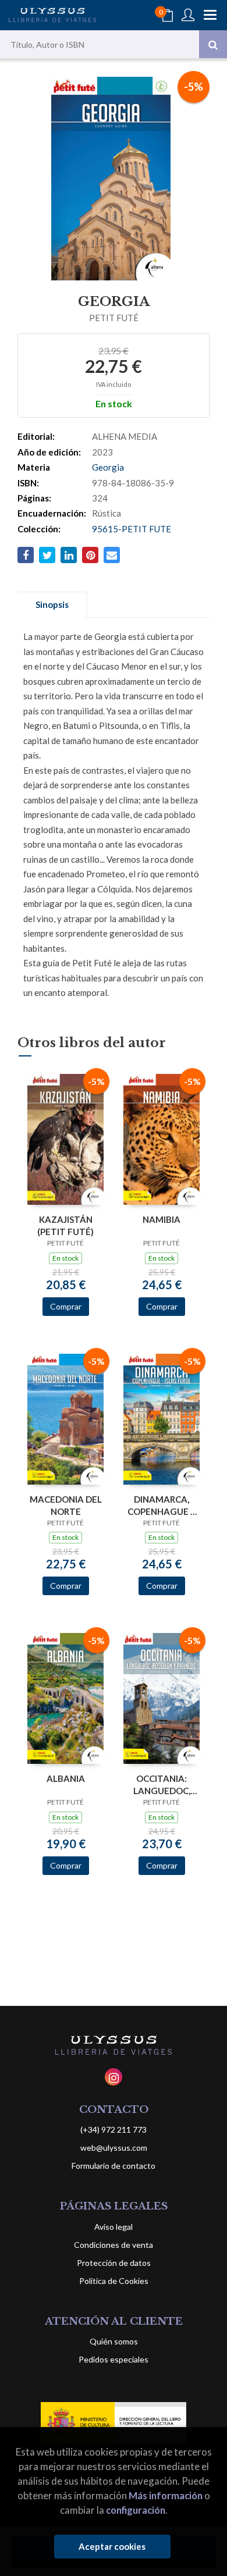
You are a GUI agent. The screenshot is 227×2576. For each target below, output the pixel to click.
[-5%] (65, 1138)
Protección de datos (114, 2263)
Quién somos (114, 2341)
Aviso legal (114, 2227)
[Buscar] (213, 44)
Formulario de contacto (114, 2166)
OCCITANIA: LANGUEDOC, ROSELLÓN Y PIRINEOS (162, 1785)
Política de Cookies (114, 2281)
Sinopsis (52, 604)
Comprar (66, 1306)
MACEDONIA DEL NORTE (66, 1505)
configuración (136, 2510)
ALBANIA (66, 1778)
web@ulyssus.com (114, 2148)
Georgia (108, 467)
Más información (166, 2495)
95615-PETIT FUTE (132, 529)
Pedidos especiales (114, 2359)
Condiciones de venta (114, 2245)
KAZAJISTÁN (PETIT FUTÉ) (65, 1225)
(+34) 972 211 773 (114, 2130)
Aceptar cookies (112, 2546)
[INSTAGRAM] (114, 2077)
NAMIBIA (162, 1219)
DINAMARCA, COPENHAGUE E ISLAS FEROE (162, 1505)
